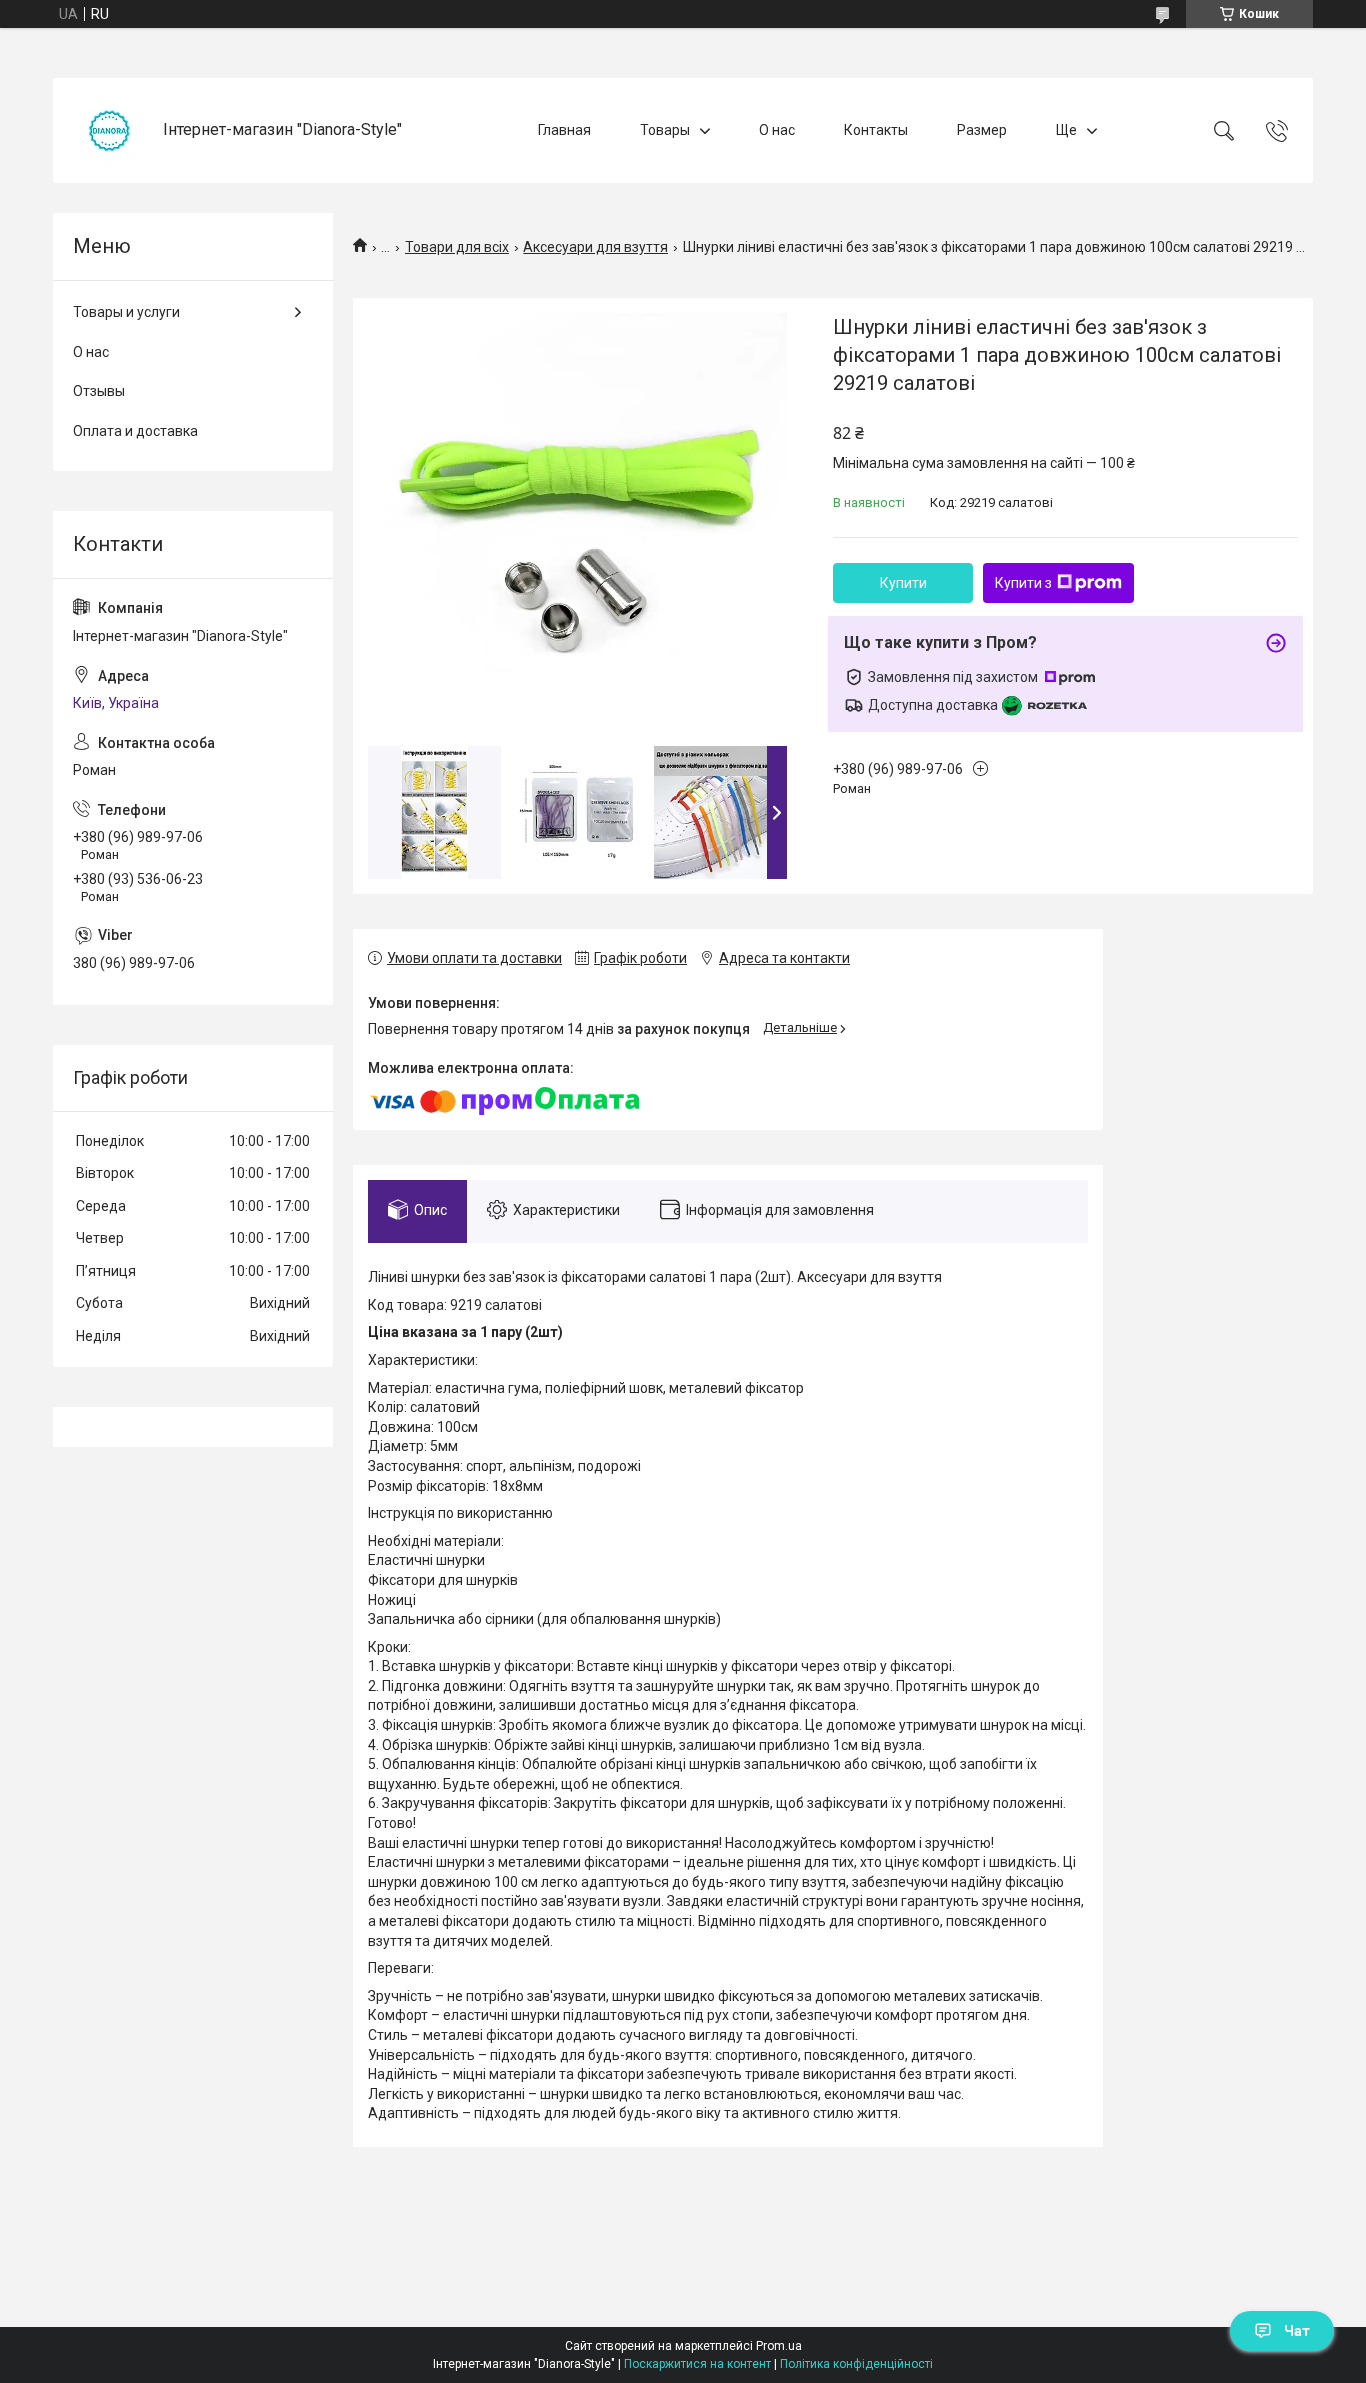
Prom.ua (779, 2346)
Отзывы (99, 391)
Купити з (1023, 583)
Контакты (876, 130)
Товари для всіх (457, 247)
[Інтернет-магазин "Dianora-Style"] (110, 130)
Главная (564, 130)
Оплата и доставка (135, 431)
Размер (982, 130)
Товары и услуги (126, 312)
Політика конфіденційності (856, 2364)
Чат (1297, 2331)
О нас (777, 130)
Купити (903, 583)
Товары (665, 130)
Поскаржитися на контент (697, 2364)
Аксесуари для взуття (595, 247)
